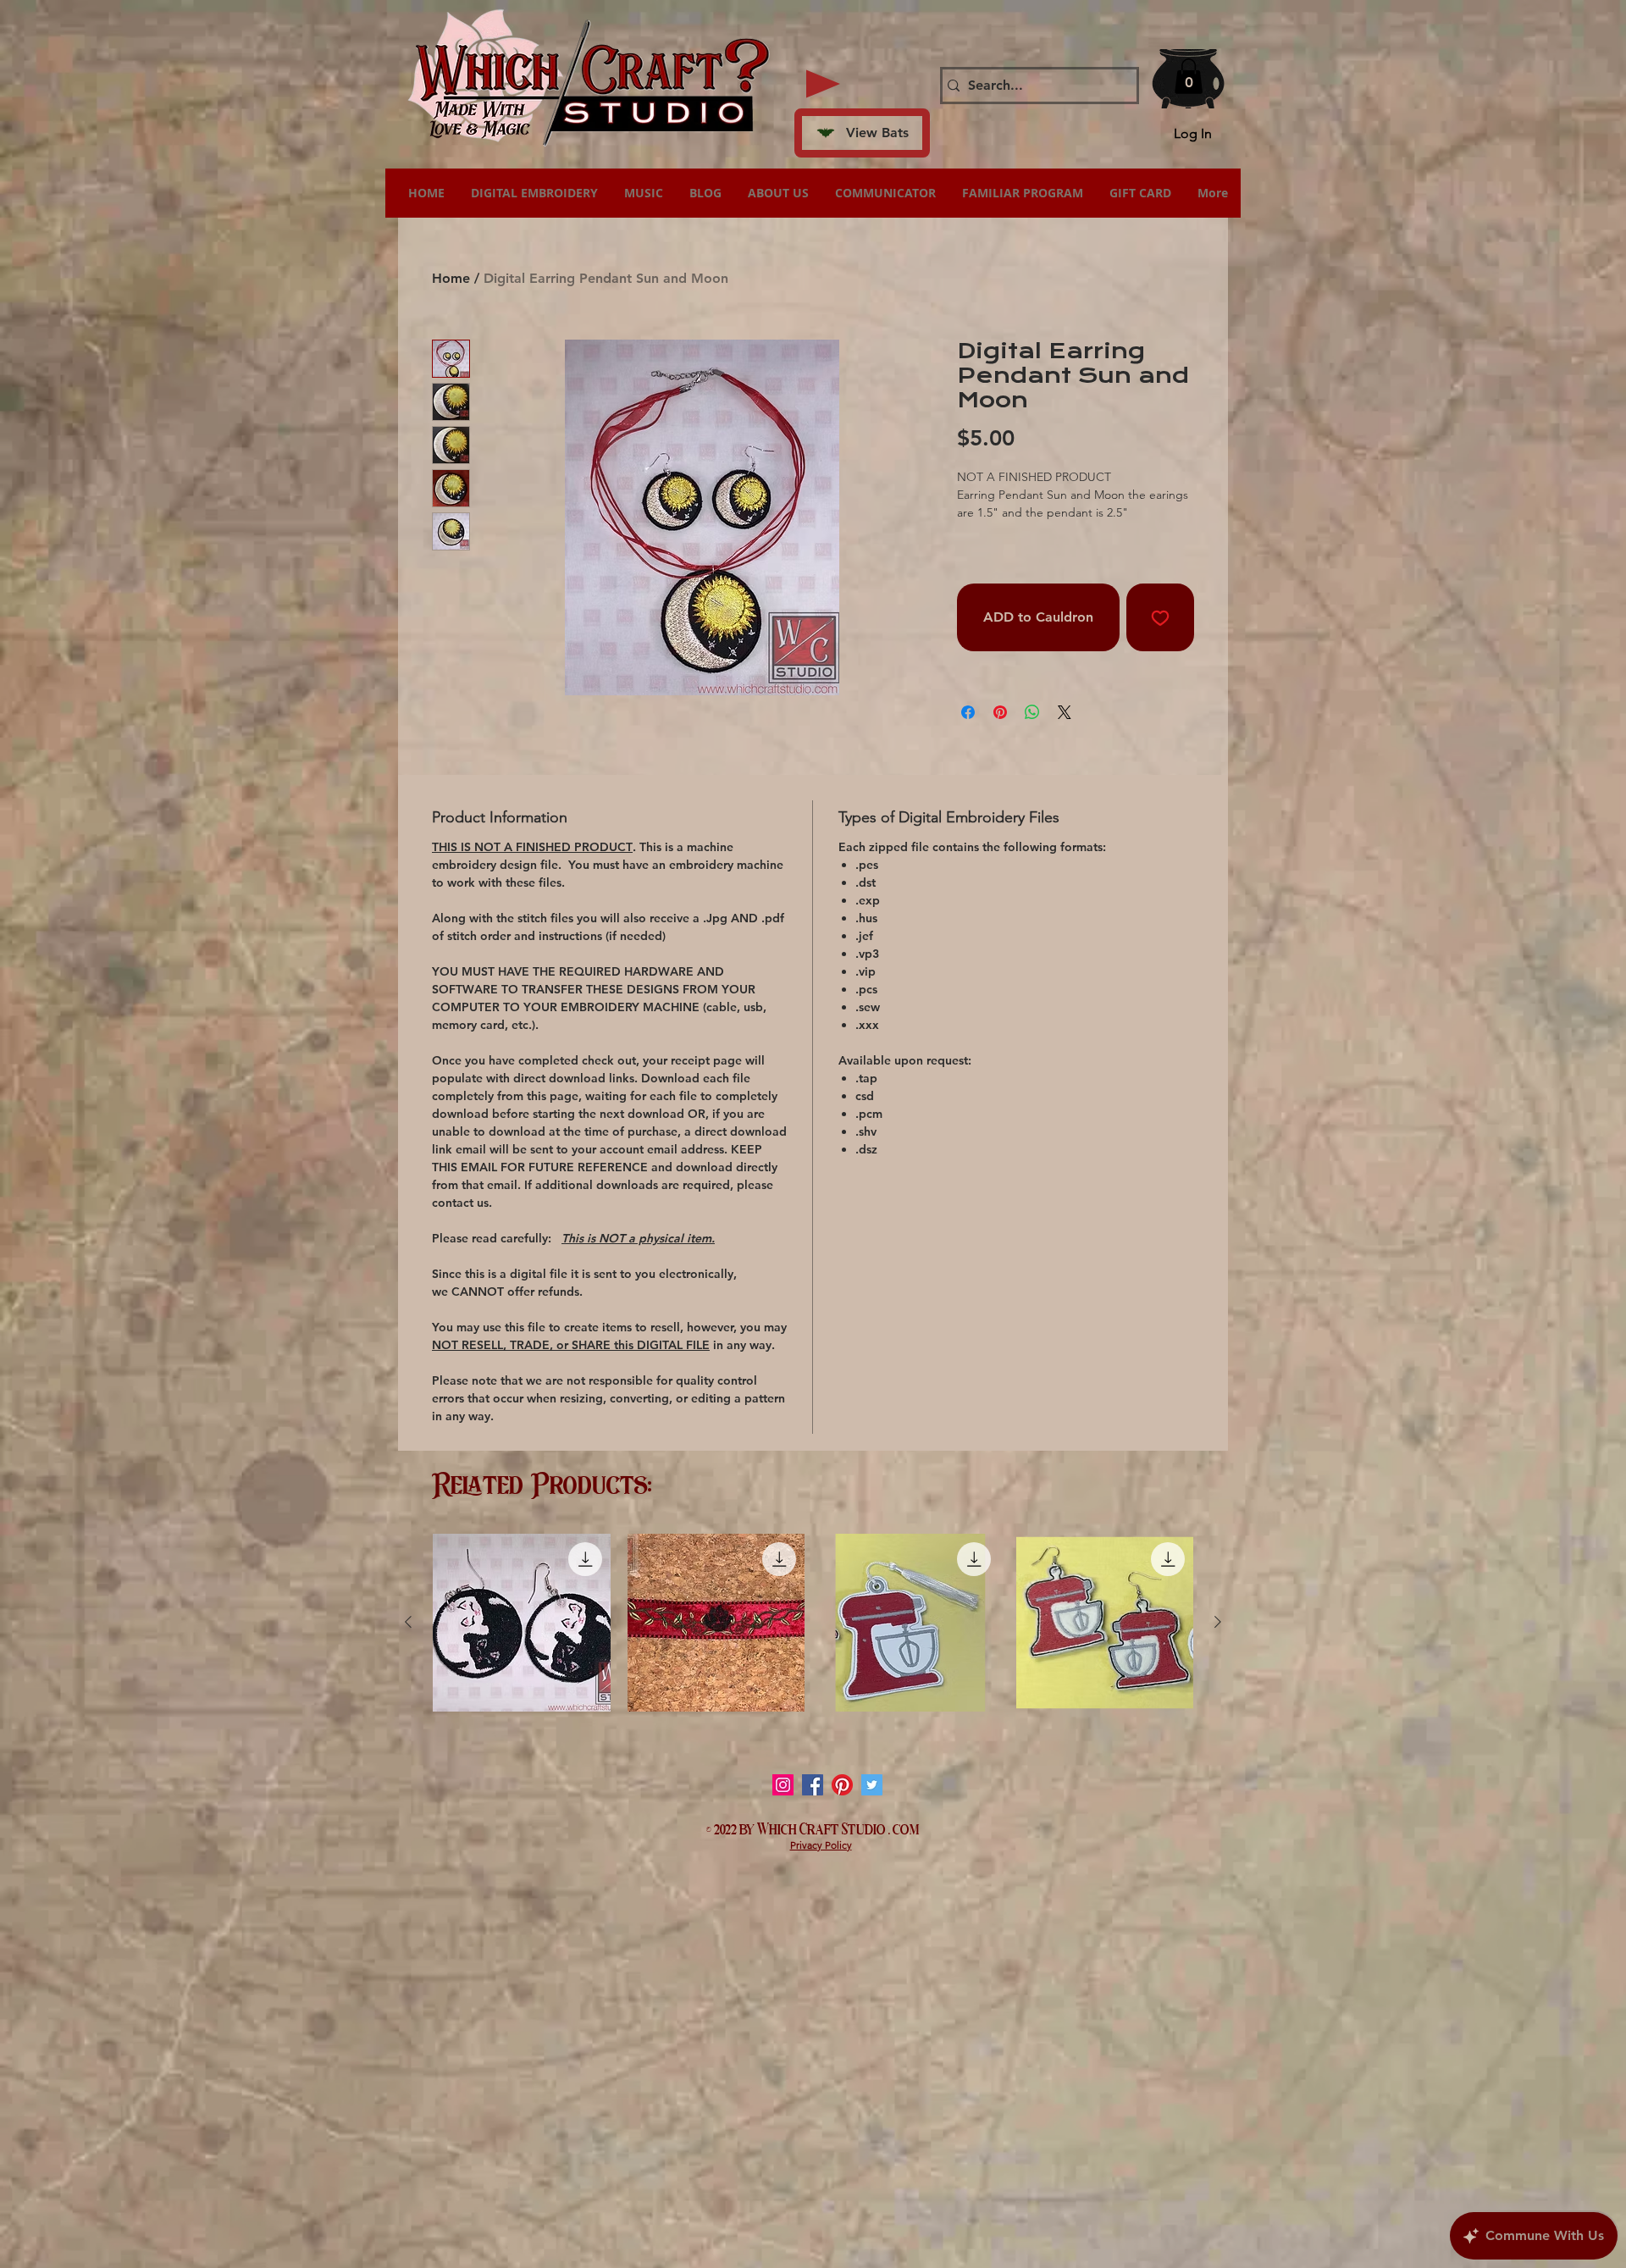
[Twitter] (872, 1785)
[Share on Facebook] (968, 712)
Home (451, 278)
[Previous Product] (408, 1622)
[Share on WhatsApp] (1032, 712)
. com (904, 1828)
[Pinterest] (842, 1785)
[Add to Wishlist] (1160, 617)
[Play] (823, 84)
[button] (1189, 76)
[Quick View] (522, 1623)
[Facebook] (813, 1785)
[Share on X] (1065, 712)
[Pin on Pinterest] (1000, 712)
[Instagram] (783, 1785)
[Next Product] (1218, 1622)
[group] (813, 1623)
